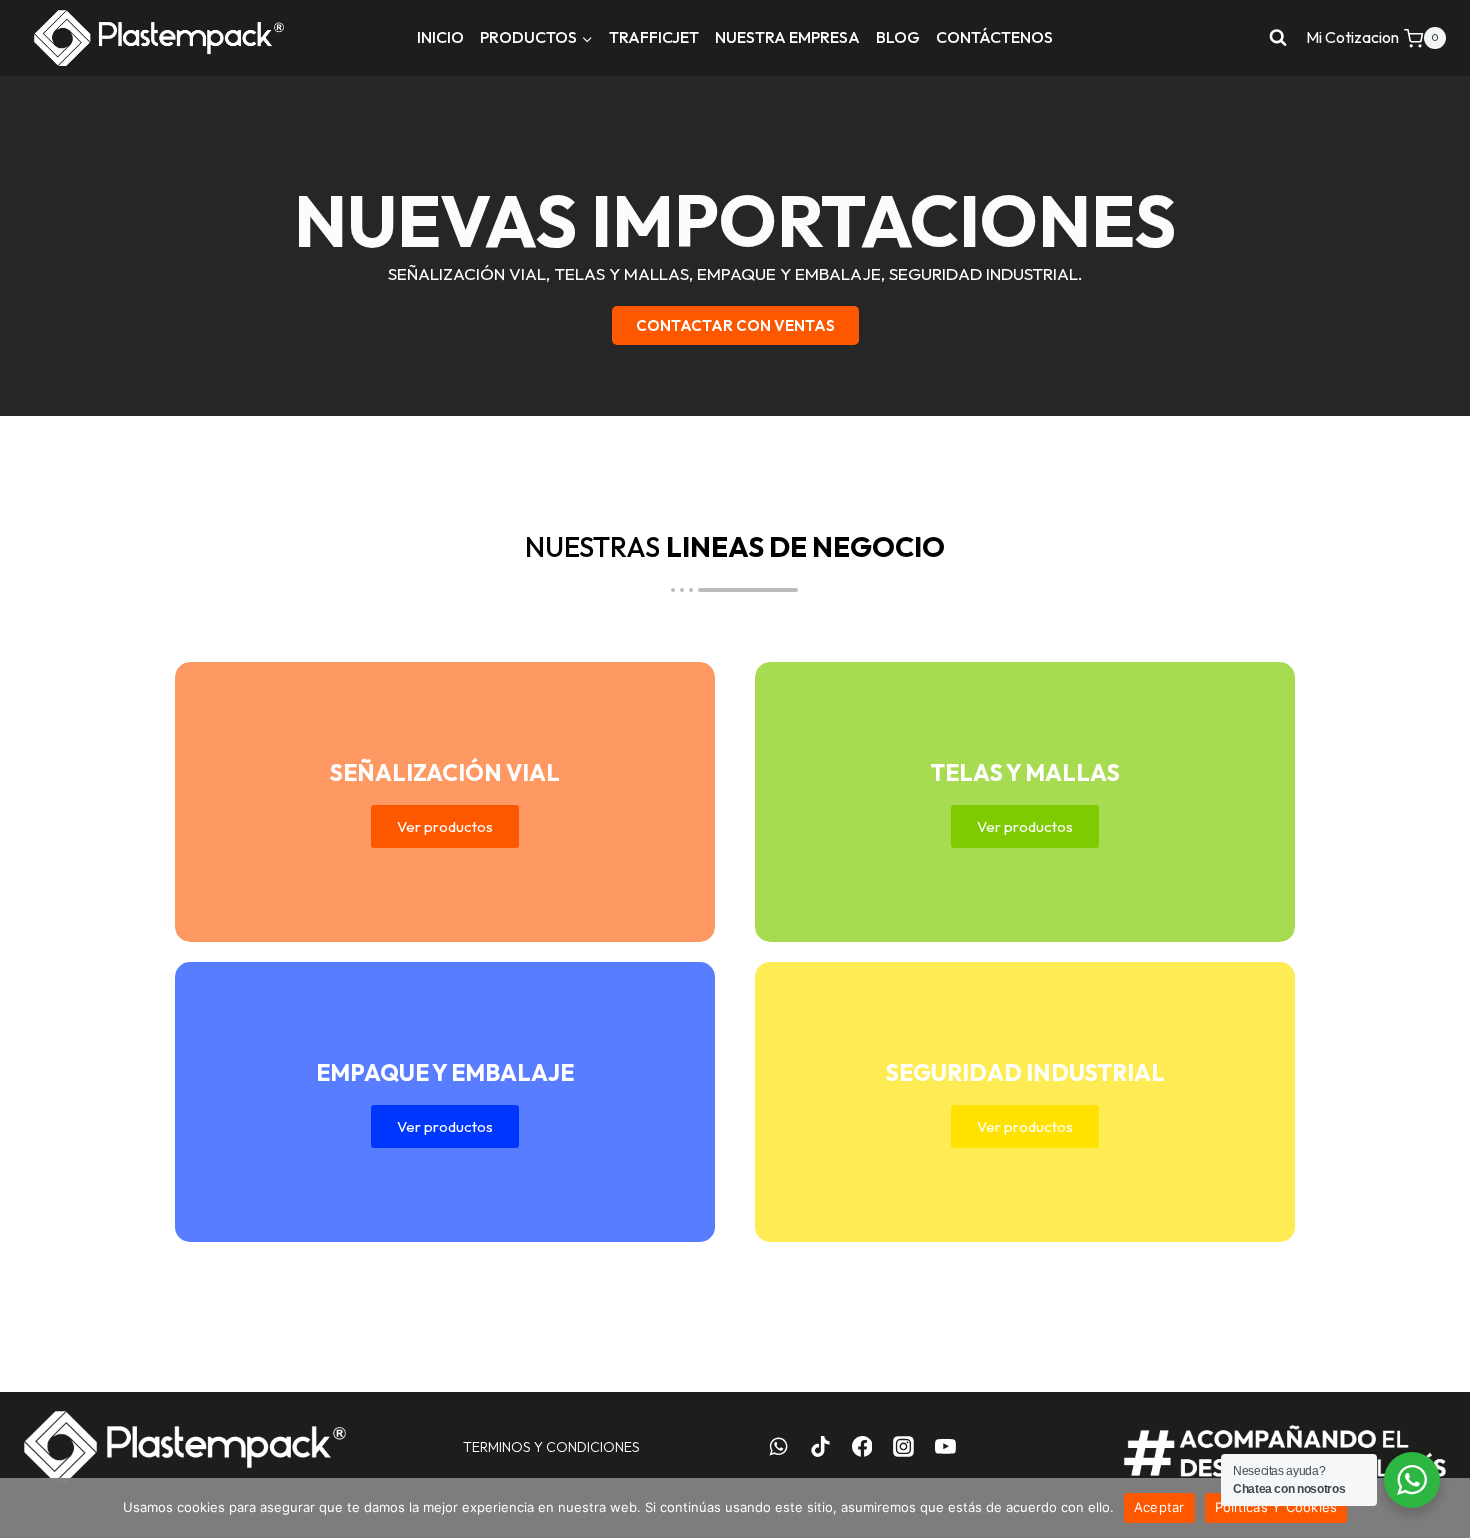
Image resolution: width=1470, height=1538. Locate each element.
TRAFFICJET (654, 37)
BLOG (898, 37)
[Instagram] (904, 1447)
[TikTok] (820, 1447)
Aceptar (1159, 1507)
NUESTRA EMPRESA (787, 37)
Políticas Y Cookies (1276, 1507)
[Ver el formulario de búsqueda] (1278, 38)
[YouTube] (946, 1447)
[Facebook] (862, 1447)
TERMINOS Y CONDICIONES (551, 1447)
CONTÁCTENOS (994, 37)
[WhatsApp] (779, 1447)
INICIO (440, 37)
